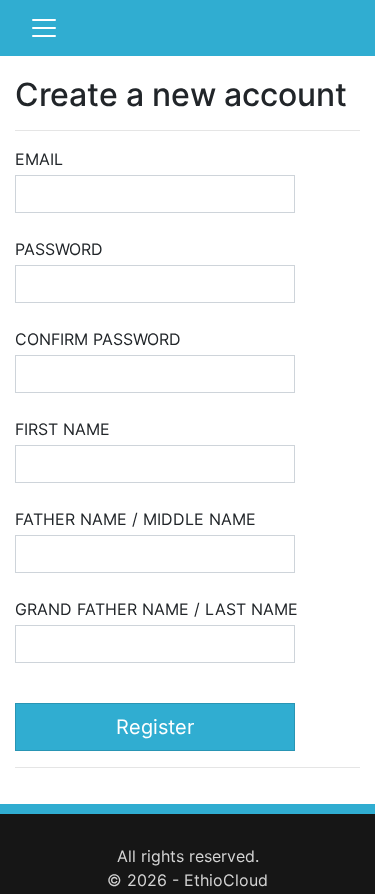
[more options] (44, 28)
